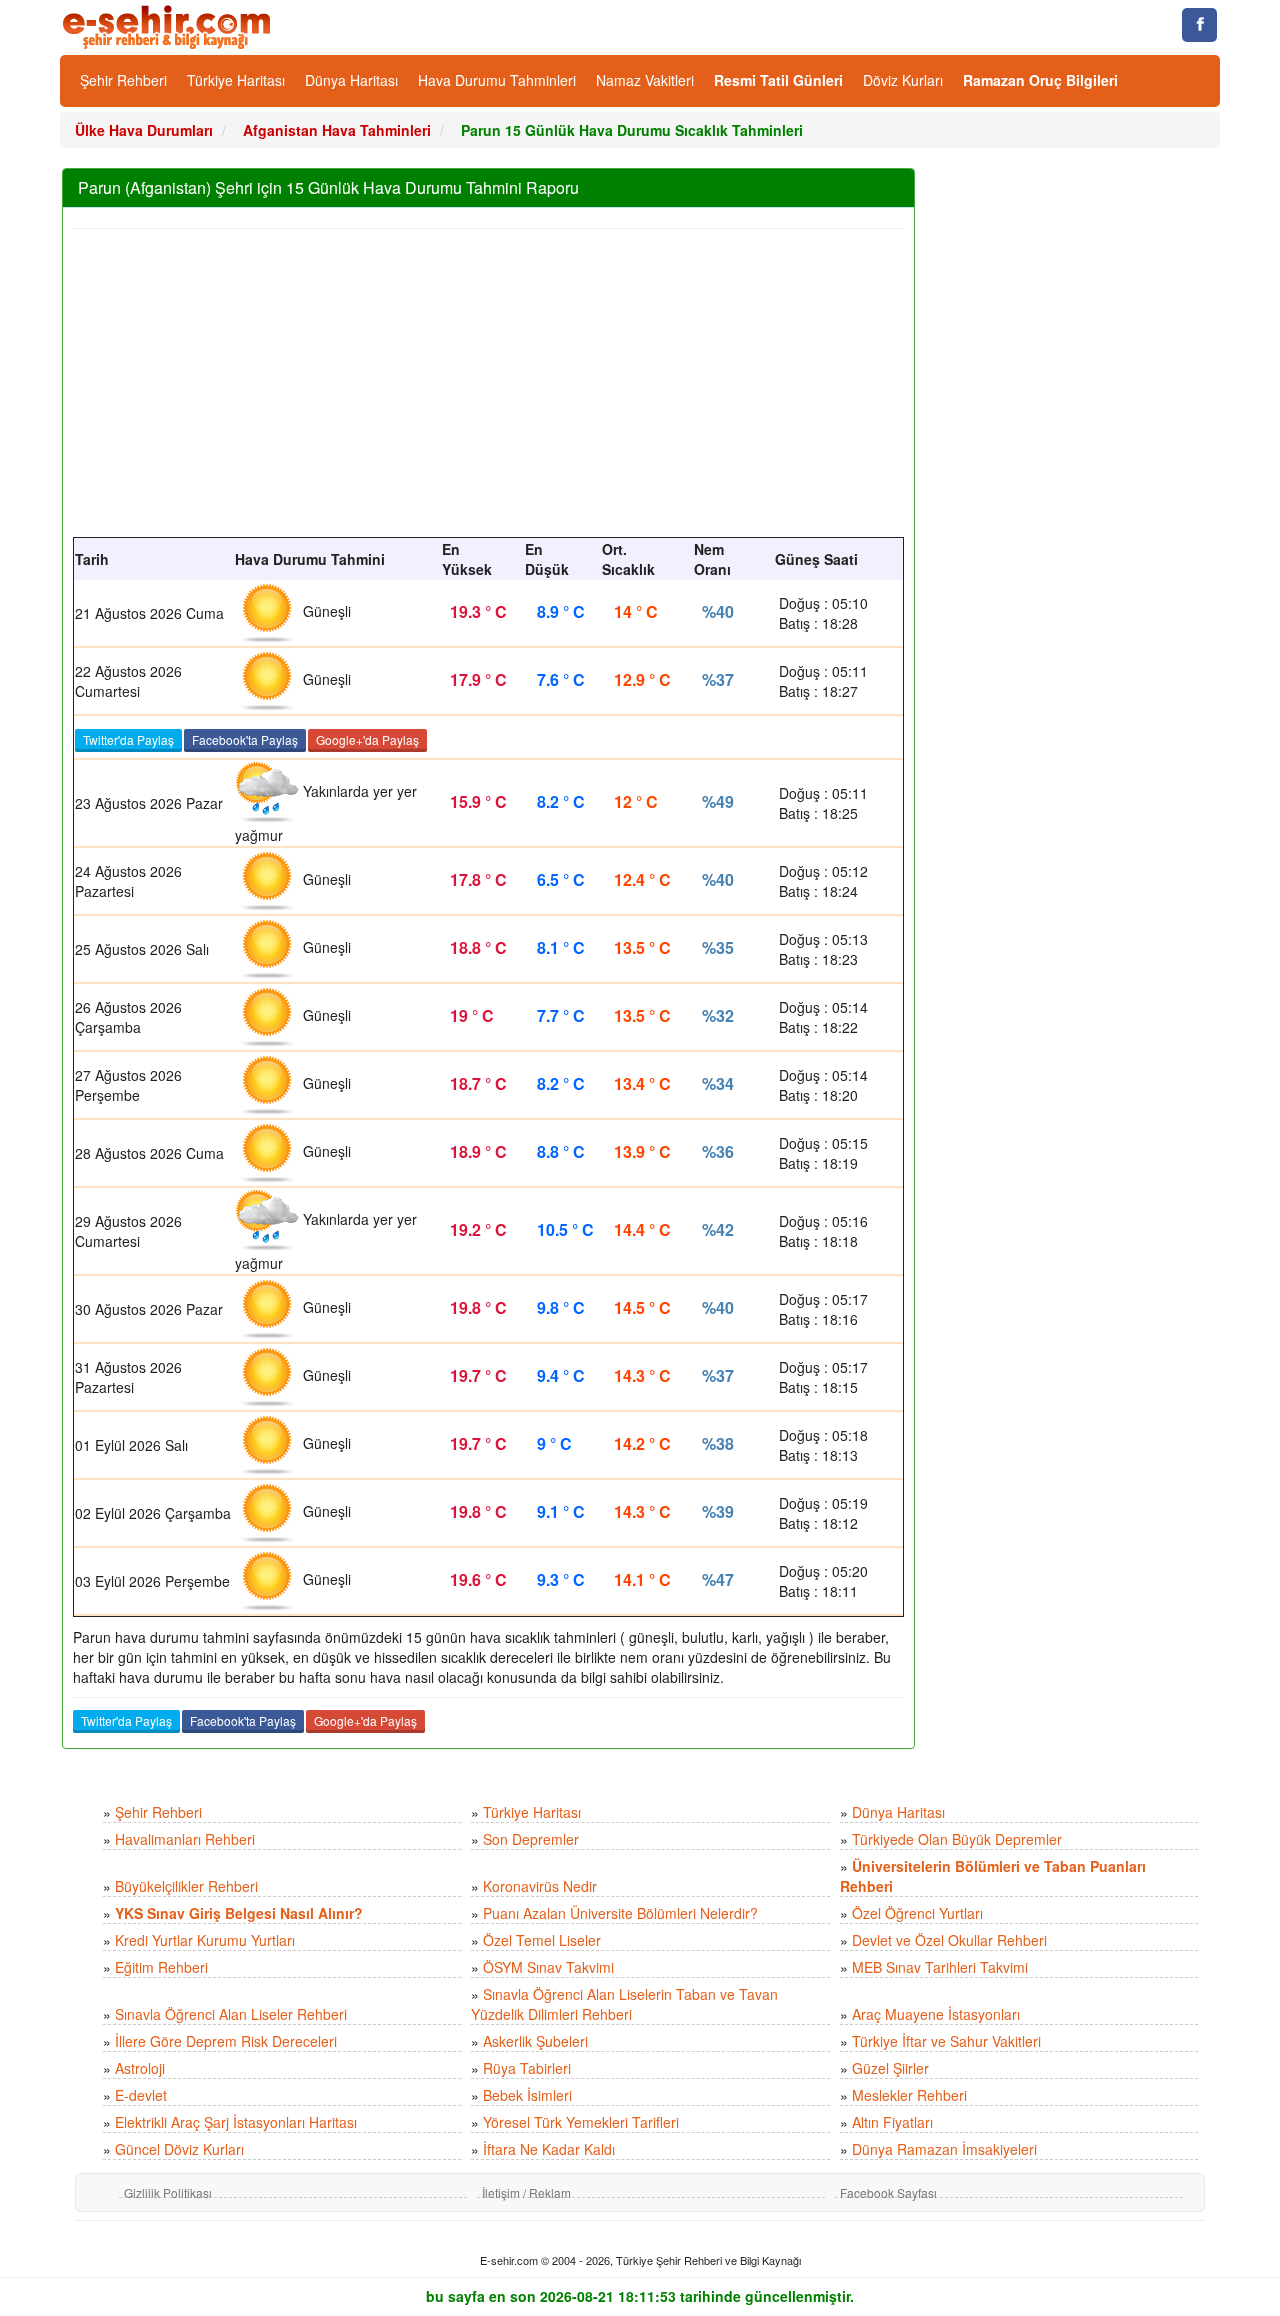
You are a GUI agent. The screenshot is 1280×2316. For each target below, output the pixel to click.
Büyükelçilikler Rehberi (186, 1886)
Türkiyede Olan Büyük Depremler (957, 1839)
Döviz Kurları (903, 80)
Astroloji (140, 2068)
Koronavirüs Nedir (540, 1886)
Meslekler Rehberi (909, 2095)
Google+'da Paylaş (367, 739)
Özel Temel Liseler (542, 1940)
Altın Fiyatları (892, 2122)
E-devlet (141, 2095)
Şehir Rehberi (123, 80)
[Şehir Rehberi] (168, 25)
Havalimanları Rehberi (185, 1839)
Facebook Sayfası (888, 2192)
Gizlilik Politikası (168, 2192)
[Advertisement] (488, 377)
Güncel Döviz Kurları (179, 2149)
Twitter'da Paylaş (128, 739)
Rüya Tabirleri (527, 2068)
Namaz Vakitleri (645, 80)
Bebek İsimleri (527, 2095)
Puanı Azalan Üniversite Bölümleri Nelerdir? (620, 1913)
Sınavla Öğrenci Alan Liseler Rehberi (231, 2014)
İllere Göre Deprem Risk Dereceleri (226, 2041)
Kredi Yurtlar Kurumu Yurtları (205, 1940)
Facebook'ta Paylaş (245, 739)
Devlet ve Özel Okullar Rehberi (949, 1940)
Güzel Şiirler (890, 2068)
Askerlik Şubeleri (535, 2041)
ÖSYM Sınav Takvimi (548, 1967)
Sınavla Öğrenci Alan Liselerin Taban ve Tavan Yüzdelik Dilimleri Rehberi (624, 2004)
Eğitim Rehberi (161, 1967)
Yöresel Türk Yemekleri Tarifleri (581, 2122)
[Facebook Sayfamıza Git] (1199, 25)
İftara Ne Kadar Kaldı (549, 2149)
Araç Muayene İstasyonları (936, 2014)
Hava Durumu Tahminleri (497, 80)
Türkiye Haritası (236, 80)
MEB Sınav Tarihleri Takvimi (940, 1967)
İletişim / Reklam (526, 2192)
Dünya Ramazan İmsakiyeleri (944, 2149)
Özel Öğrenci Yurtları (917, 1913)
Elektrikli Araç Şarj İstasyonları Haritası (236, 2122)
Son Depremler (531, 1839)
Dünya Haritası (351, 80)
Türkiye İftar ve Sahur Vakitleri (946, 2041)
